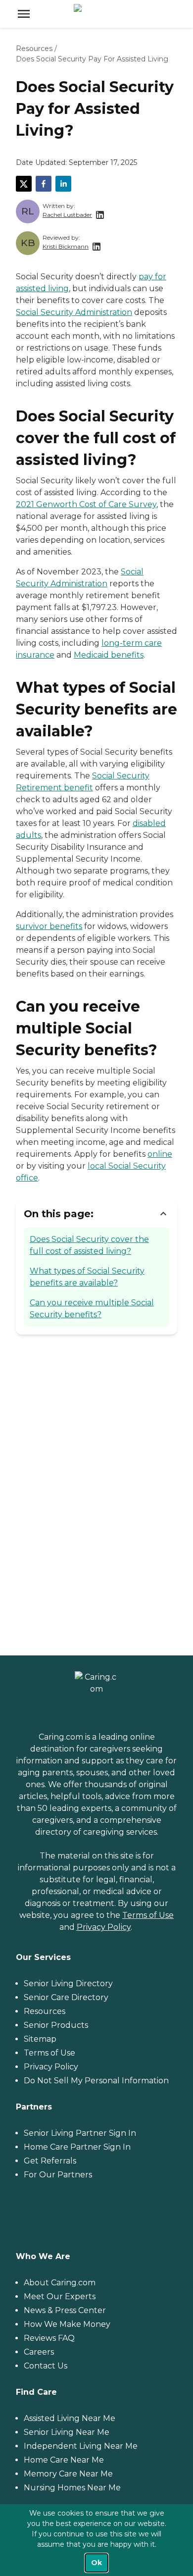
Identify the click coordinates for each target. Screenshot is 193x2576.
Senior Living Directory (68, 1984)
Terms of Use (148, 1915)
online (160, 1154)
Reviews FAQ (49, 2338)
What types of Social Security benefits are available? (87, 1277)
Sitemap (40, 2039)
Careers (39, 2352)
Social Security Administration (74, 312)
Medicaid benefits (109, 655)
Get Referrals (50, 2161)
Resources (34, 49)
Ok (96, 2563)
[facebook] (44, 184)
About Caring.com (60, 2283)
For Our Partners (58, 2175)
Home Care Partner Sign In (77, 2147)
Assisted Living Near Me (70, 2418)
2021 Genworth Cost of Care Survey (86, 504)
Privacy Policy (104, 1927)
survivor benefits (49, 926)
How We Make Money (67, 2324)
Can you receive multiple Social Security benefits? (92, 1309)
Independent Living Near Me (81, 2446)
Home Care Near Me (64, 2460)
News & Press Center (65, 2310)
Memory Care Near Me (68, 2474)
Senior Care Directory (66, 1997)
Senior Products (56, 2025)
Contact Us (46, 2366)
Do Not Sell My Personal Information (96, 2081)
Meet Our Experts (60, 2296)
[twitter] (24, 184)
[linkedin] (63, 184)
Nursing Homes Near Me (72, 2488)
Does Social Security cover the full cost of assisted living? (89, 1245)
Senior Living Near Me (67, 2432)
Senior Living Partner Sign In (80, 2133)
